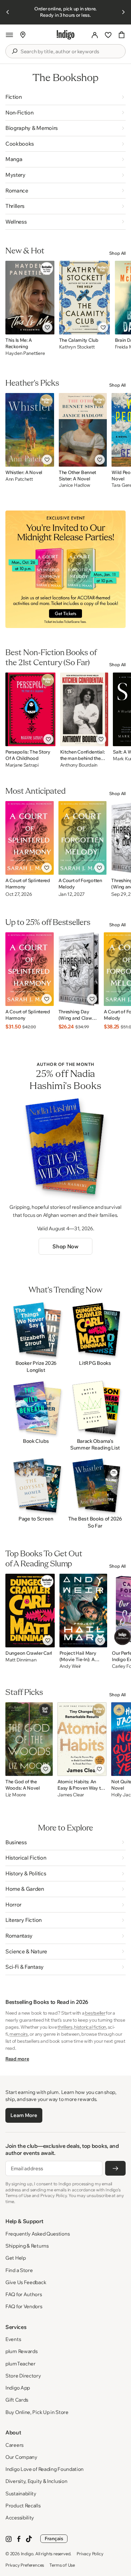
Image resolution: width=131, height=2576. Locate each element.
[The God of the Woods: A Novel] (29, 1739)
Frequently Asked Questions (37, 2234)
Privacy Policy (90, 2554)
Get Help (16, 2258)
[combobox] (70, 52)
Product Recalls (23, 2506)
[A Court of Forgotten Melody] (83, 838)
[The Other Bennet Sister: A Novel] (83, 430)
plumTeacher (20, 2364)
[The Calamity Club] (85, 298)
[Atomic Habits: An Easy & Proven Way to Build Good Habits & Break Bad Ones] (82, 1739)
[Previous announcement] (8, 12)
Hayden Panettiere (25, 353)
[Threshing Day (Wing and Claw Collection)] (79, 969)
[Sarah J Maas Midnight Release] (65, 569)
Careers (14, 2445)
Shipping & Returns (27, 2246)
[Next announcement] (123, 12)
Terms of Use (62, 2565)
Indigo (27, 2554)
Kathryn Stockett (77, 347)
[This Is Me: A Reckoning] (30, 298)
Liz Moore (15, 1795)
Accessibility (20, 2518)
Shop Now (65, 1246)
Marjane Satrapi (22, 765)
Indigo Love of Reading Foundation (45, 2469)
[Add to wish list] (47, 327)
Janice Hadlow (74, 485)
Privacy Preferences (25, 2565)
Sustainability (21, 2493)
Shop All (117, 253)
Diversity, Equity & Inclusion (36, 2481)
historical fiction (90, 2027)
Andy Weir (70, 1666)
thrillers (65, 2027)
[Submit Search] (14, 51)
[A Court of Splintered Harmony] (30, 838)
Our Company (21, 2457)
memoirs (19, 2034)
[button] (9, 35)
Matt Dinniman (21, 1660)
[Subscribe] (115, 2168)
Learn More (24, 2115)
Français (54, 2539)
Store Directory (23, 2376)
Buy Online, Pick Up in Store (37, 2412)
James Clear (71, 1795)
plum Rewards (21, 2351)
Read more (17, 2059)
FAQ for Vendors (24, 2306)
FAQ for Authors (24, 2294)
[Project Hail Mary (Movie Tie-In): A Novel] (83, 1611)
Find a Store (19, 2270)
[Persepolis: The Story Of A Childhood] (30, 709)
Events (13, 2339)
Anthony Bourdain (79, 765)
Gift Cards (17, 2400)
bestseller (95, 2013)
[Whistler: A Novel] (30, 430)
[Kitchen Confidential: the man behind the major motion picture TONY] (84, 709)
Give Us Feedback (26, 2282)
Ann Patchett (19, 479)
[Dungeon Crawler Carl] (30, 1611)
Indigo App (18, 2388)
